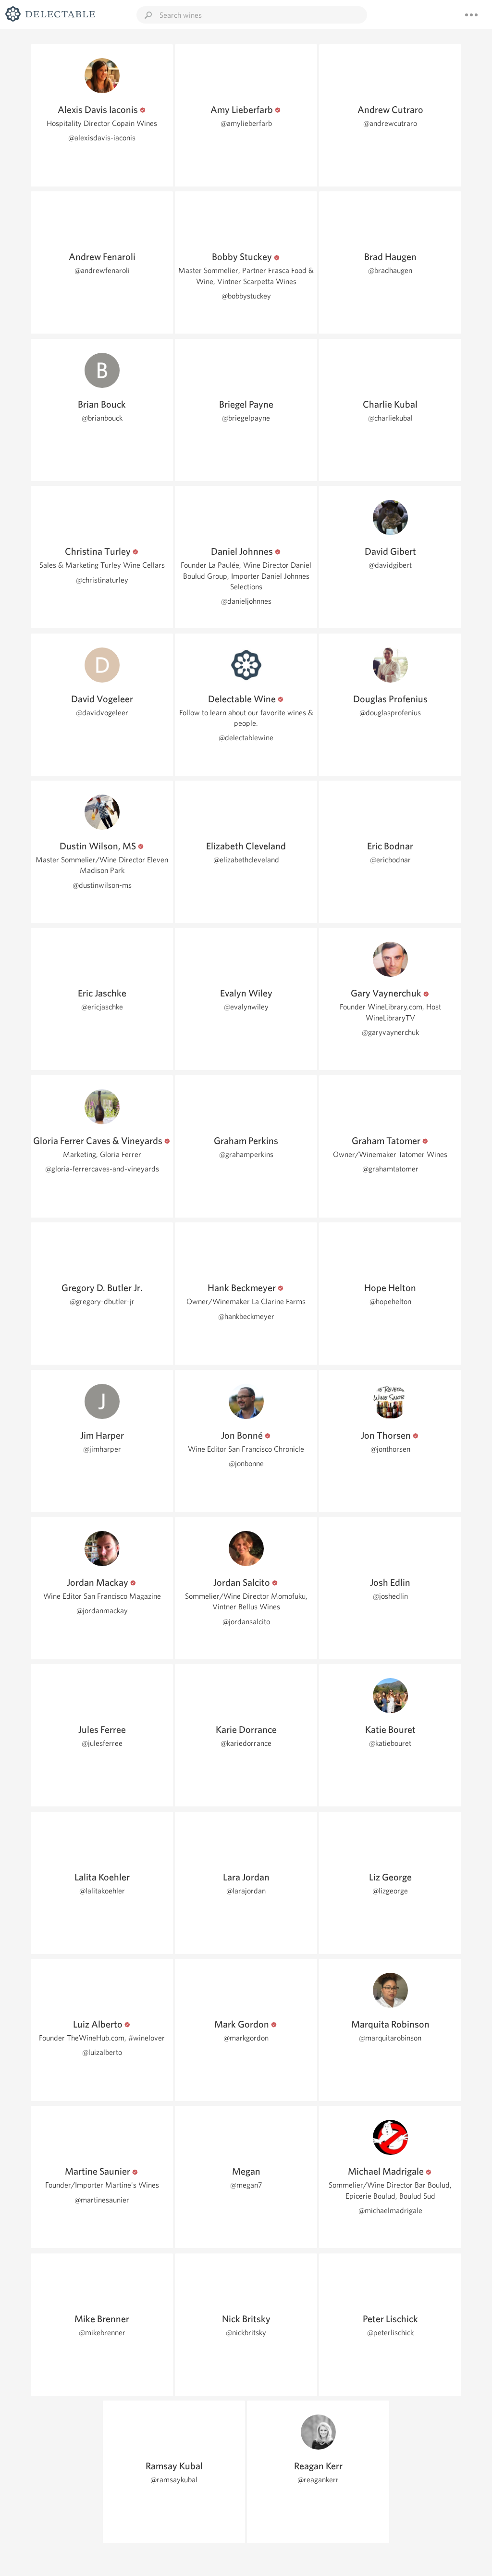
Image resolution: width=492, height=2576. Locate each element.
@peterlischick (390, 2333)
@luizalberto (102, 2052)
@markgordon (246, 2038)
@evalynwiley (246, 1007)
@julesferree (102, 1743)
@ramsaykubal (174, 2480)
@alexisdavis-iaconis (102, 138)
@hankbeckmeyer (246, 1316)
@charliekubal (390, 418)
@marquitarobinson (390, 2038)
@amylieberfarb (246, 123)
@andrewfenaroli (102, 270)
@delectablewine (246, 738)
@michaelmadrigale (390, 2210)
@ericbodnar (390, 860)
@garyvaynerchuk (390, 1032)
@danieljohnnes (246, 601)
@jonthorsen (390, 1449)
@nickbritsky (246, 2333)
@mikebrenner (102, 2333)
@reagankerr (318, 2480)
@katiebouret (390, 1743)
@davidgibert (390, 565)
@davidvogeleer (102, 713)
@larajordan (246, 1891)
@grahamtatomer (390, 1169)
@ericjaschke (102, 1007)
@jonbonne (246, 1463)
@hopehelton (390, 1301)
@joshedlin (390, 1596)
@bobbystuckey (246, 296)
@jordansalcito (246, 1622)
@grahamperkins (246, 1154)
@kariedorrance (246, 1743)
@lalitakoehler (102, 1891)
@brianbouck (102, 418)
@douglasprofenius (390, 713)
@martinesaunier (102, 2200)
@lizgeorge (390, 1891)
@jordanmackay (102, 1611)
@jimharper (102, 1449)
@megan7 (246, 2185)
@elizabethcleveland (246, 860)
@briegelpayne (246, 418)
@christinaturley (102, 580)
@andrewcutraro (390, 123)
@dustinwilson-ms (102, 885)
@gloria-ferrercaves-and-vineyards (102, 1169)
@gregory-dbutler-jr (102, 1301)
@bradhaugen (390, 270)
